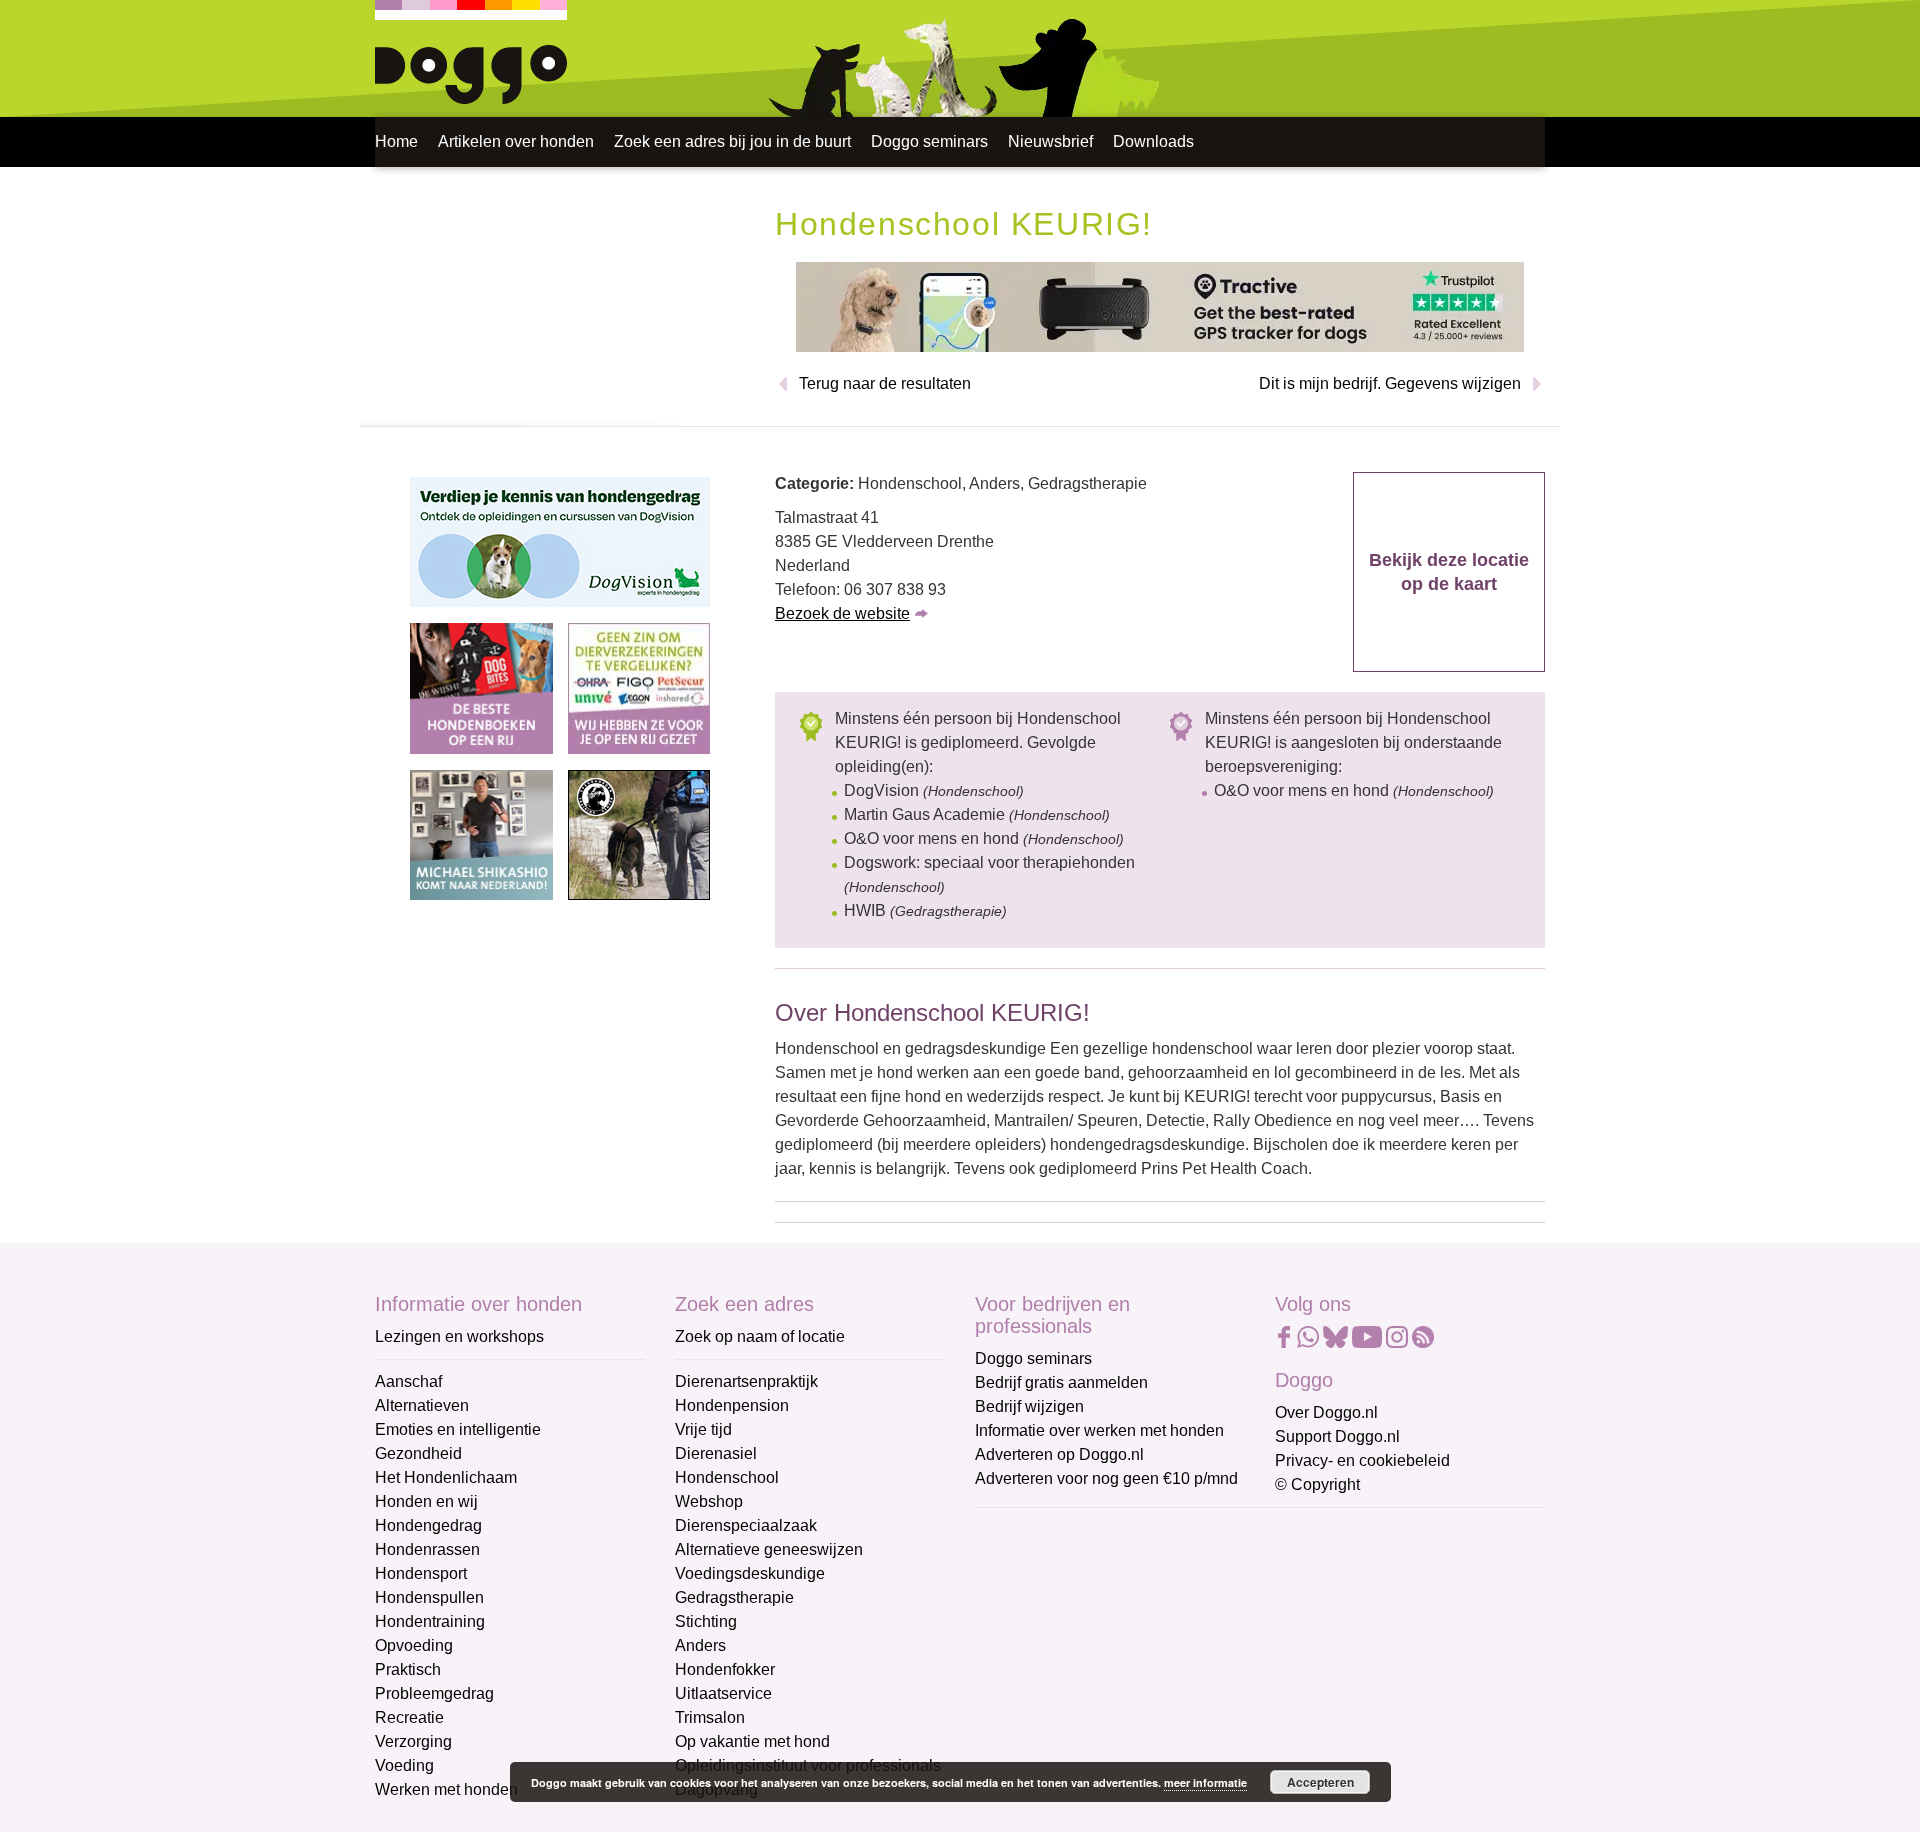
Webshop (709, 1501)
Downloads (1153, 141)
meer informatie (1205, 1782)
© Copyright (1317, 1484)
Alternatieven (422, 1405)
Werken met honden (446, 1789)
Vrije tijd (703, 1429)
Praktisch (408, 1669)
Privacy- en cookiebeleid (1362, 1460)
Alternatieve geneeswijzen (769, 1549)
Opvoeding (414, 1645)
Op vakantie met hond (752, 1741)
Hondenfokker (725, 1669)
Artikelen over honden (516, 141)
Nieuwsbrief (1050, 141)
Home (396, 141)
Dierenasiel (716, 1453)
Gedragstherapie (734, 1597)
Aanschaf (408, 1381)
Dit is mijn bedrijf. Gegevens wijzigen (1390, 383)
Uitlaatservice (723, 1693)
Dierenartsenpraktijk (746, 1381)
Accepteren (1320, 1782)
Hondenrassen (427, 1549)
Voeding (404, 1765)
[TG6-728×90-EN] (1160, 305)
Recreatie (409, 1717)
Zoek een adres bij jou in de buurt (732, 141)
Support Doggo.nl (1337, 1436)
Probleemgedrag (434, 1693)
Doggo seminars (929, 141)
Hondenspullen (429, 1597)
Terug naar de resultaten (885, 383)
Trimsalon (710, 1717)
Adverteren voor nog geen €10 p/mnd (1106, 1478)
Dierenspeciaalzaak (746, 1525)
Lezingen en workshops (459, 1336)
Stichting (706, 1621)
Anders (700, 1645)
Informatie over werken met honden (1099, 1430)
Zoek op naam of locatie (760, 1336)
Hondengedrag (428, 1525)
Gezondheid (418, 1453)
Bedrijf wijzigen (1029, 1406)
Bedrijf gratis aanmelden (1061, 1382)
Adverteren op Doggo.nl (1059, 1454)
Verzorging (413, 1741)
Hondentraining (430, 1621)
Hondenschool (727, 1477)
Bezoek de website (842, 613)
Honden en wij (426, 1501)
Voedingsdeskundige (750, 1573)
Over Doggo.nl (1326, 1412)
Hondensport (421, 1573)
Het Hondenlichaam (446, 1477)
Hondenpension (732, 1405)
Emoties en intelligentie (458, 1429)
